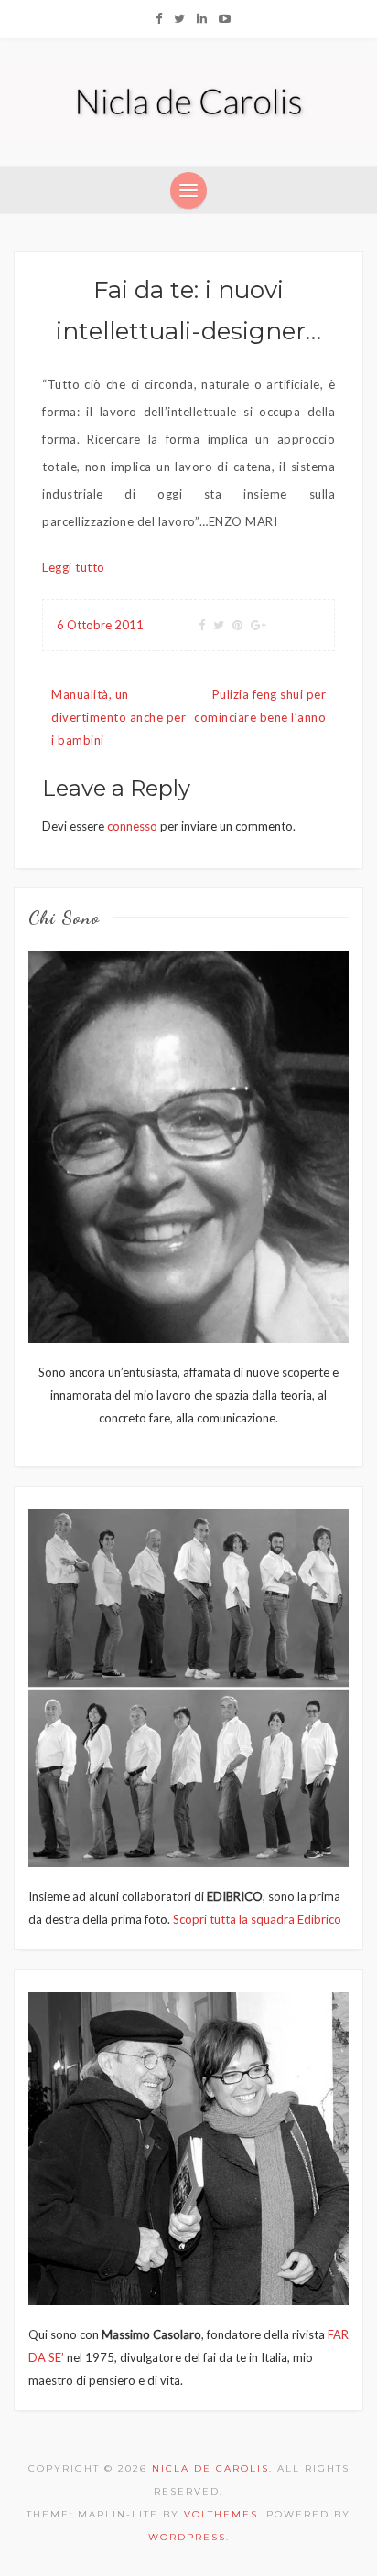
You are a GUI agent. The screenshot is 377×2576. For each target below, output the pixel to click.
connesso (132, 826)
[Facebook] (159, 18)
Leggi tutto (74, 567)
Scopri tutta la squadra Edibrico (257, 1919)
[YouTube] (225, 18)
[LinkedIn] (202, 18)
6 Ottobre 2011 (100, 625)
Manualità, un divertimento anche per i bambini (118, 717)
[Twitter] (179, 18)
